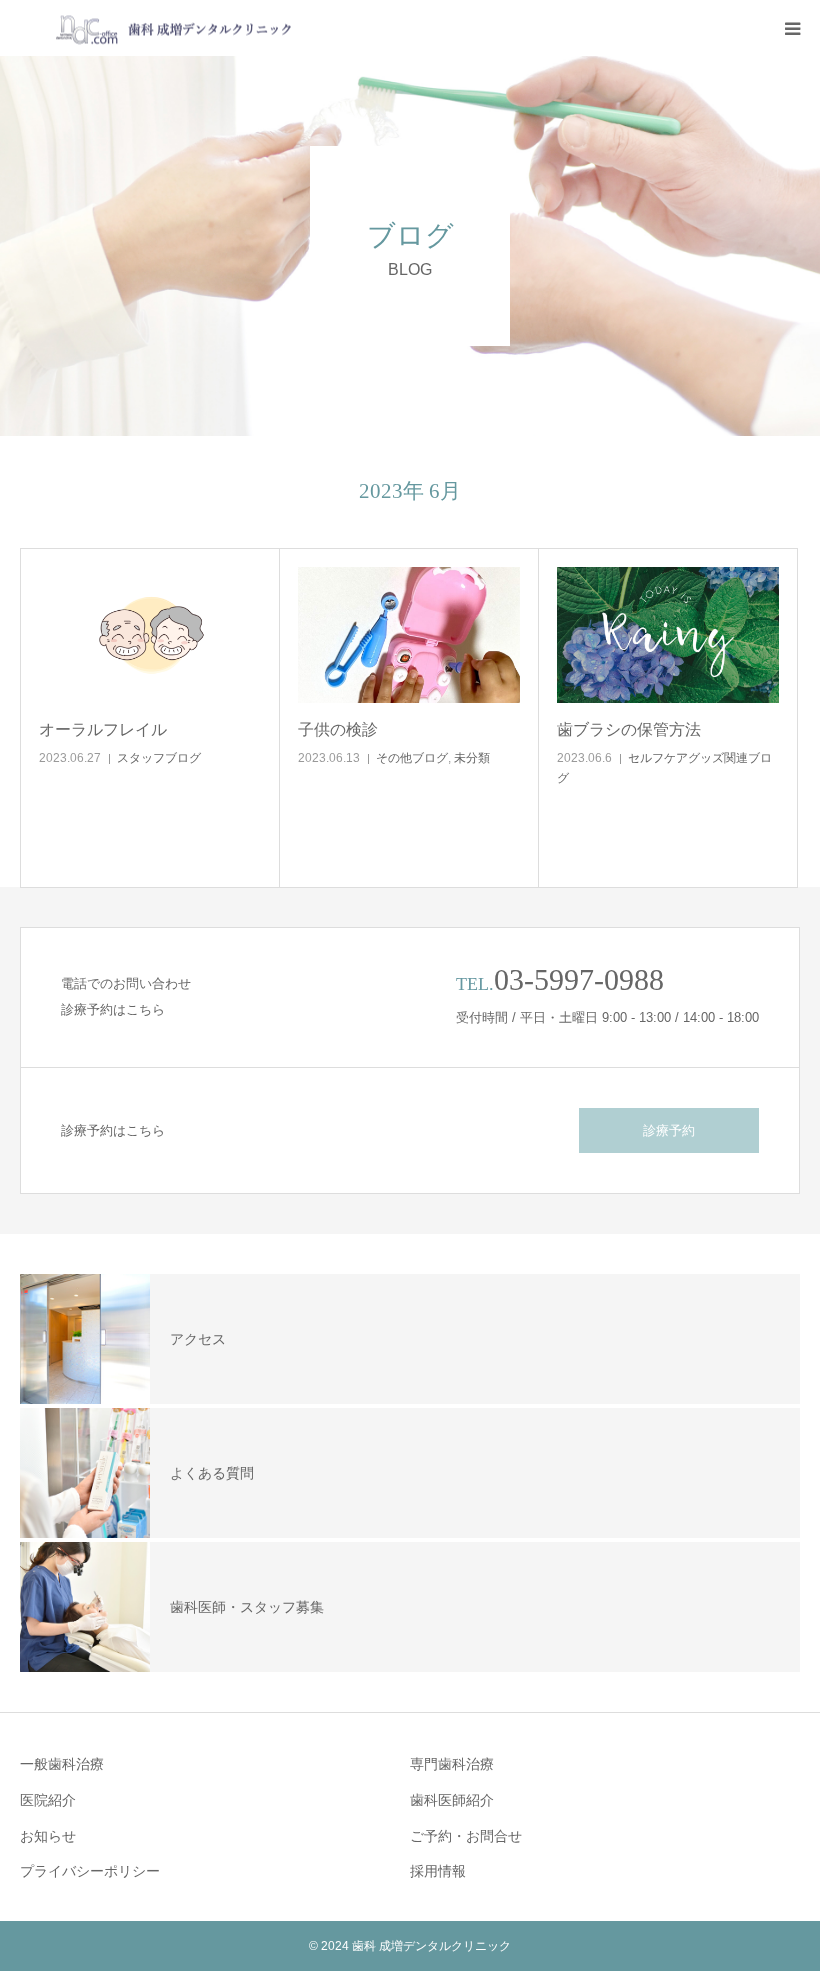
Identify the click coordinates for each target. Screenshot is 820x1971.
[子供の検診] (409, 635)
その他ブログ (412, 758)
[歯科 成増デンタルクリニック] (157, 28)
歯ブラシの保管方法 (629, 729)
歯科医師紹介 (452, 1800)
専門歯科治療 (452, 1764)
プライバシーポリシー (90, 1871)
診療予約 (669, 1130)
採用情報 (438, 1871)
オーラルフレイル (103, 729)
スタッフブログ (159, 758)
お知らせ (48, 1836)
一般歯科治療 (62, 1764)
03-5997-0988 (579, 979)
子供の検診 (338, 729)
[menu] (792, 28)
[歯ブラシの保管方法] (668, 635)
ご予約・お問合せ (466, 1836)
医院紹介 (48, 1800)
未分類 (472, 758)
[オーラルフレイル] (150, 635)
